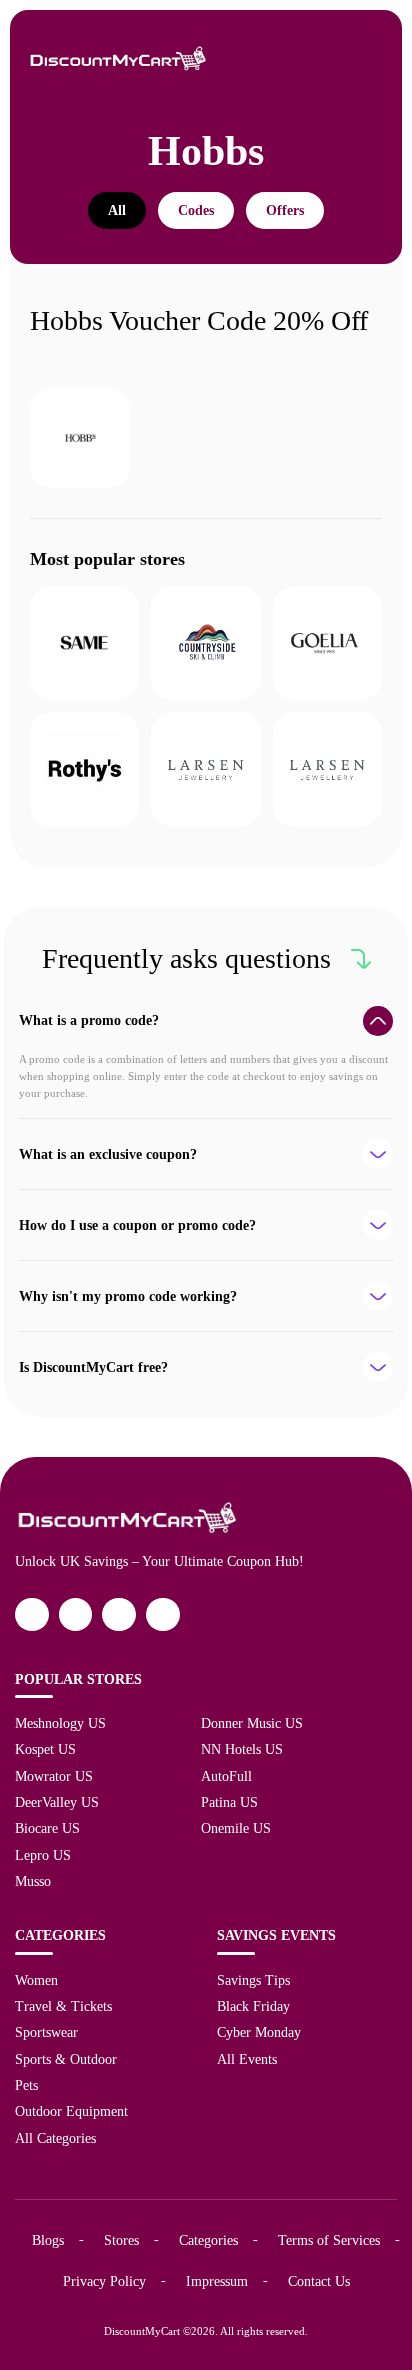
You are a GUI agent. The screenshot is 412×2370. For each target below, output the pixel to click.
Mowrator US (54, 1776)
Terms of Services (329, 2240)
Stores (121, 2240)
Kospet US (45, 1749)
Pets (26, 2085)
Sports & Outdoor (66, 2059)
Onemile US (236, 1828)
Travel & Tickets (63, 2006)
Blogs (48, 2240)
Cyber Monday (259, 2032)
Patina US (229, 1802)
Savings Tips (253, 1980)
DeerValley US (57, 1802)
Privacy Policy (104, 2281)
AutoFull (226, 1776)
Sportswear (46, 2032)
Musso (33, 1881)
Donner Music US (252, 1723)
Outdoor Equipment (71, 2111)
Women (36, 1980)
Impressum (217, 2281)
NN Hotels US (242, 1749)
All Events (247, 2059)
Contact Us (319, 2281)
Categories (208, 2240)
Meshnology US (60, 1723)
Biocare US (47, 1828)
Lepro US (43, 1855)
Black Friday (253, 2006)
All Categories (55, 2138)
